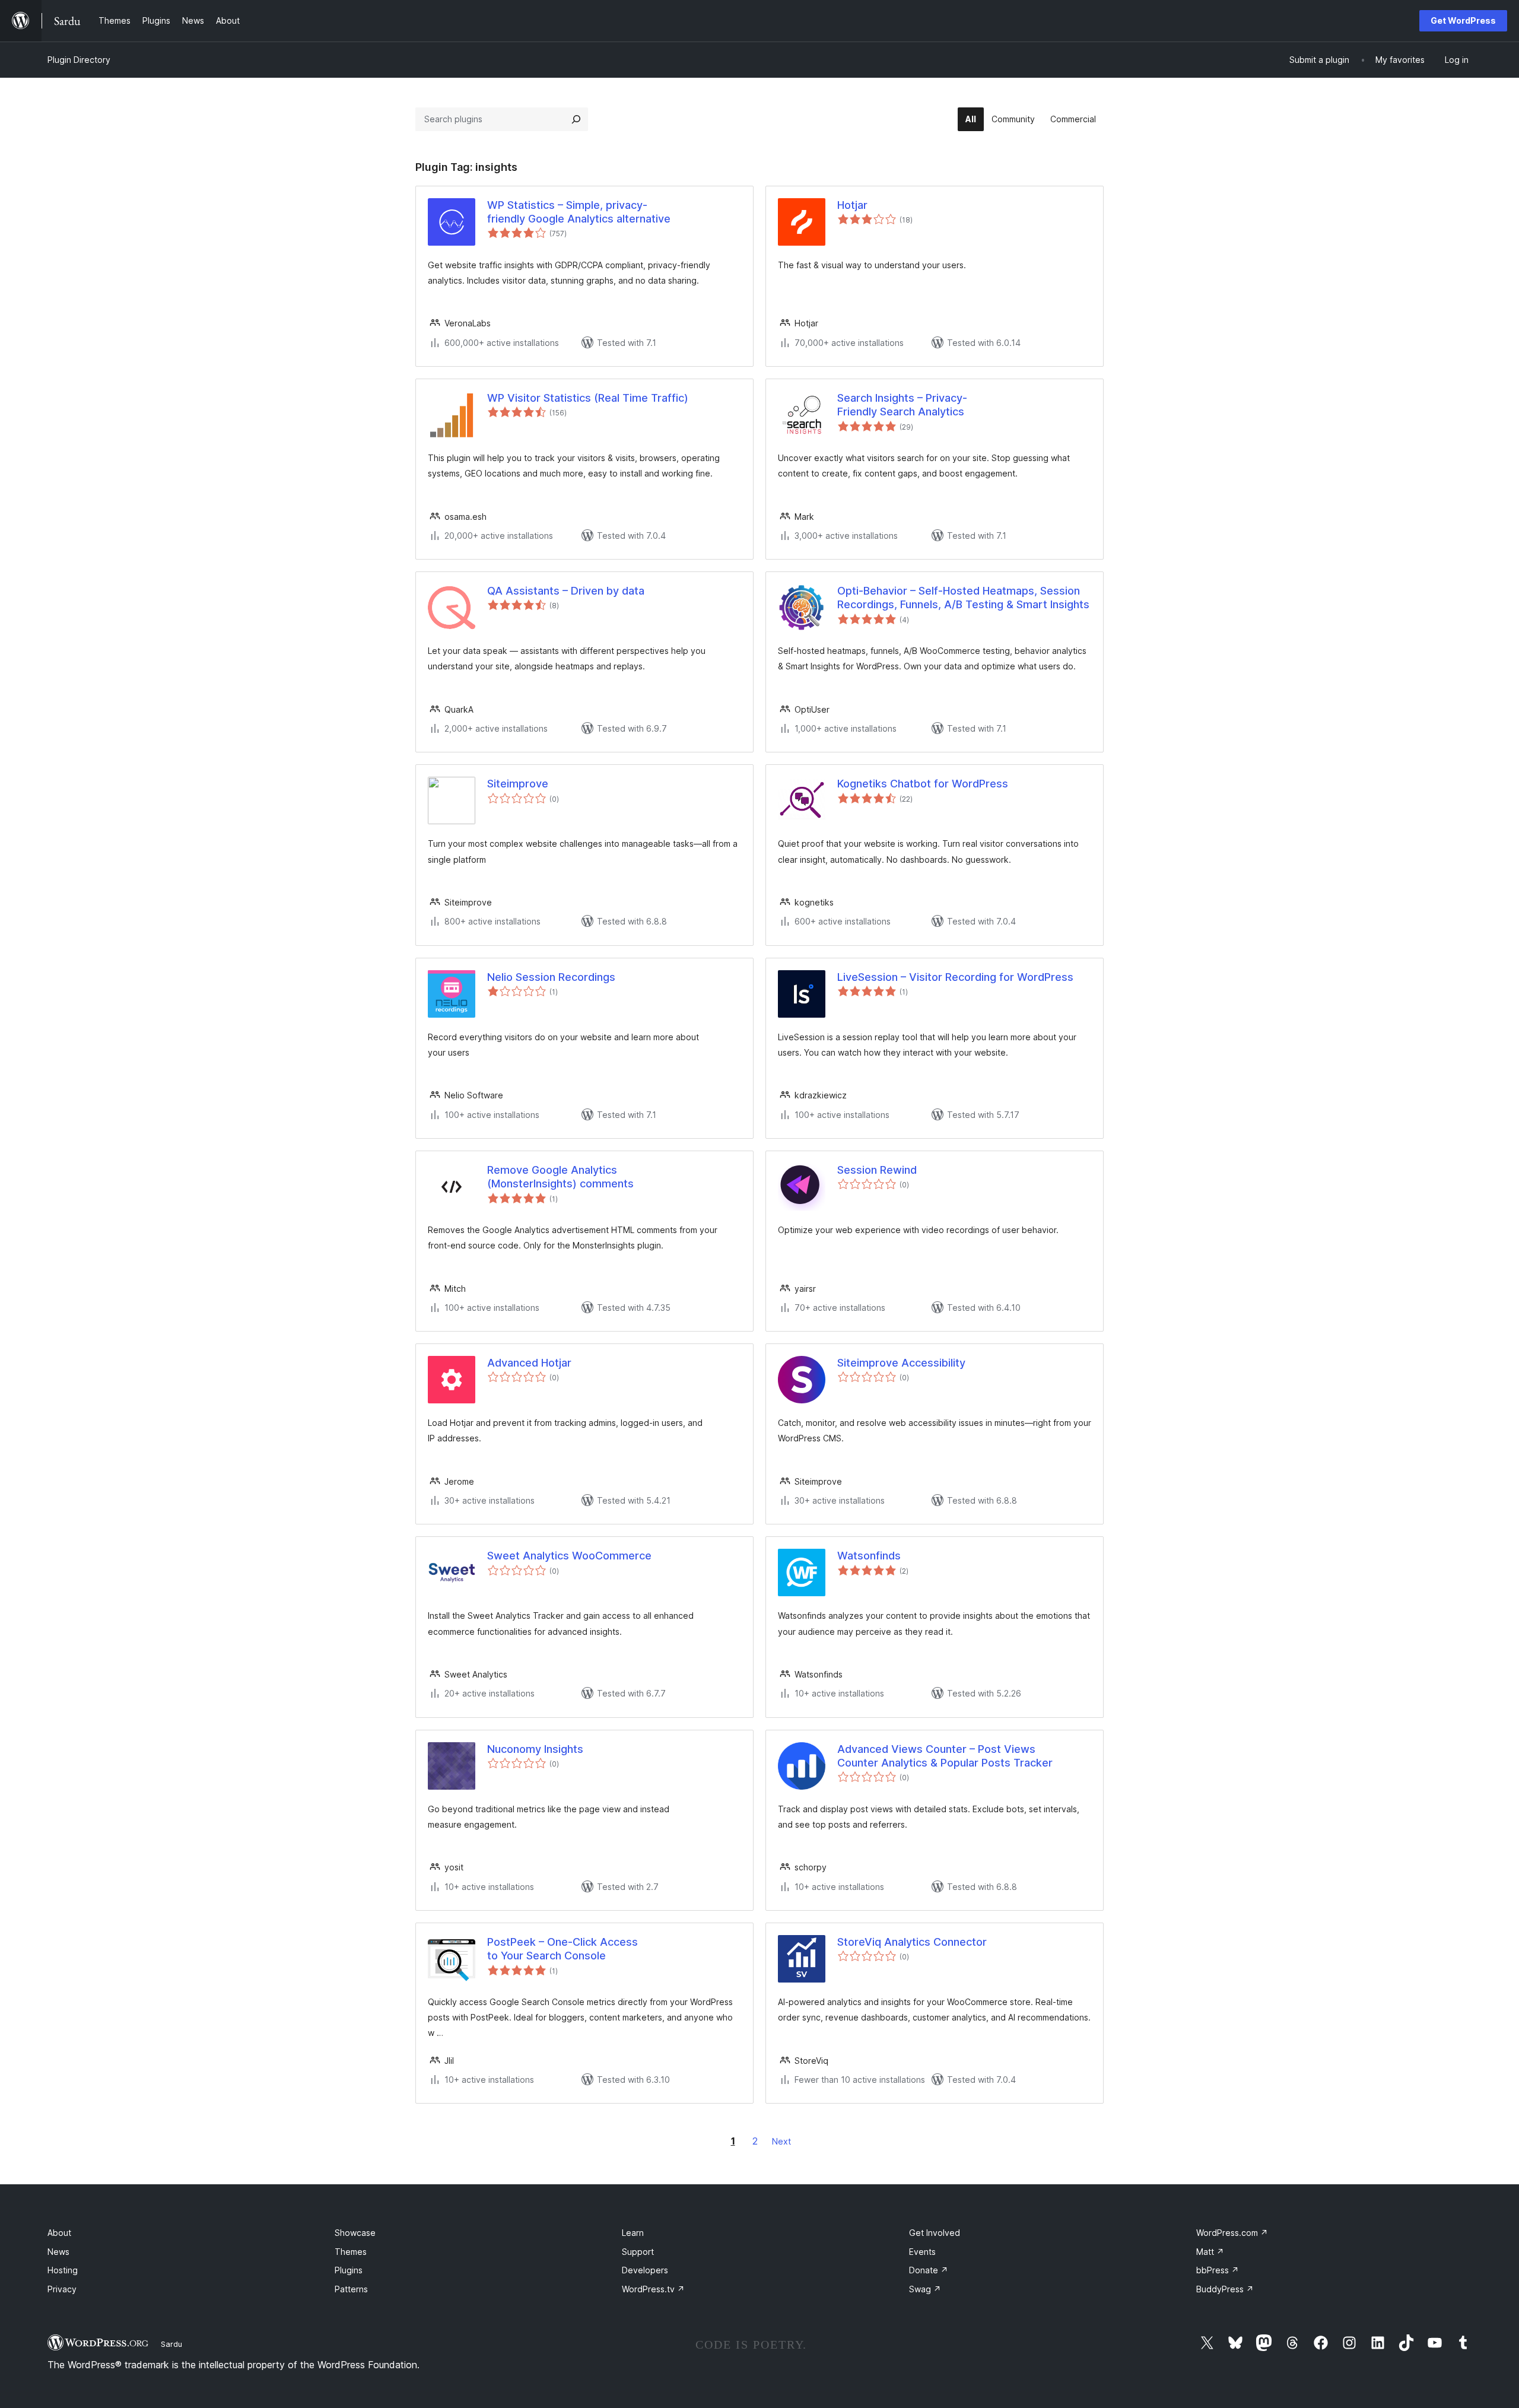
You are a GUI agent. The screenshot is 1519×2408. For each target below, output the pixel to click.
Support (638, 2252)
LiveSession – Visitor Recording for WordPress (955, 977)
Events (922, 2252)
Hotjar (852, 205)
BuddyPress (1225, 2289)
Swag (925, 2289)
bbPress (1218, 2270)
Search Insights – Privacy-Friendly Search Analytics (902, 405)
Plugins (349, 2270)
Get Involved (935, 2233)
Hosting (63, 2270)
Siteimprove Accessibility (901, 1363)
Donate (929, 2270)
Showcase (355, 2233)
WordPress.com (1232, 2233)
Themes (351, 2252)
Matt (1210, 2252)
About (59, 2233)
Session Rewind (877, 1170)
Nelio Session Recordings (551, 977)
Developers (645, 2270)
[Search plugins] (576, 119)
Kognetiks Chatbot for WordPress (923, 784)
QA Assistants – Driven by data (566, 591)
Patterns (351, 2289)
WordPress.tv (653, 2289)
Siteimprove (518, 784)
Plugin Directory (79, 60)
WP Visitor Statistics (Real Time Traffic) (588, 398)
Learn (633, 2233)
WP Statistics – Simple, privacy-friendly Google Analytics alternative (579, 212)
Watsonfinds (869, 1556)
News (58, 2252)
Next (781, 2141)
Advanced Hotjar (529, 1363)
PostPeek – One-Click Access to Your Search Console (563, 1949)
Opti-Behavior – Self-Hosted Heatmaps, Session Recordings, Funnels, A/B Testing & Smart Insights (963, 598)
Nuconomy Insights (535, 1749)
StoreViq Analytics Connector (912, 1942)
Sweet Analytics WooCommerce (569, 1556)
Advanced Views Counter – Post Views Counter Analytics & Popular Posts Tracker (945, 1756)
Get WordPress (1463, 20)
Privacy (62, 2289)
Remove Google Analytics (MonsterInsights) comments (560, 1177)
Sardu (171, 2344)
